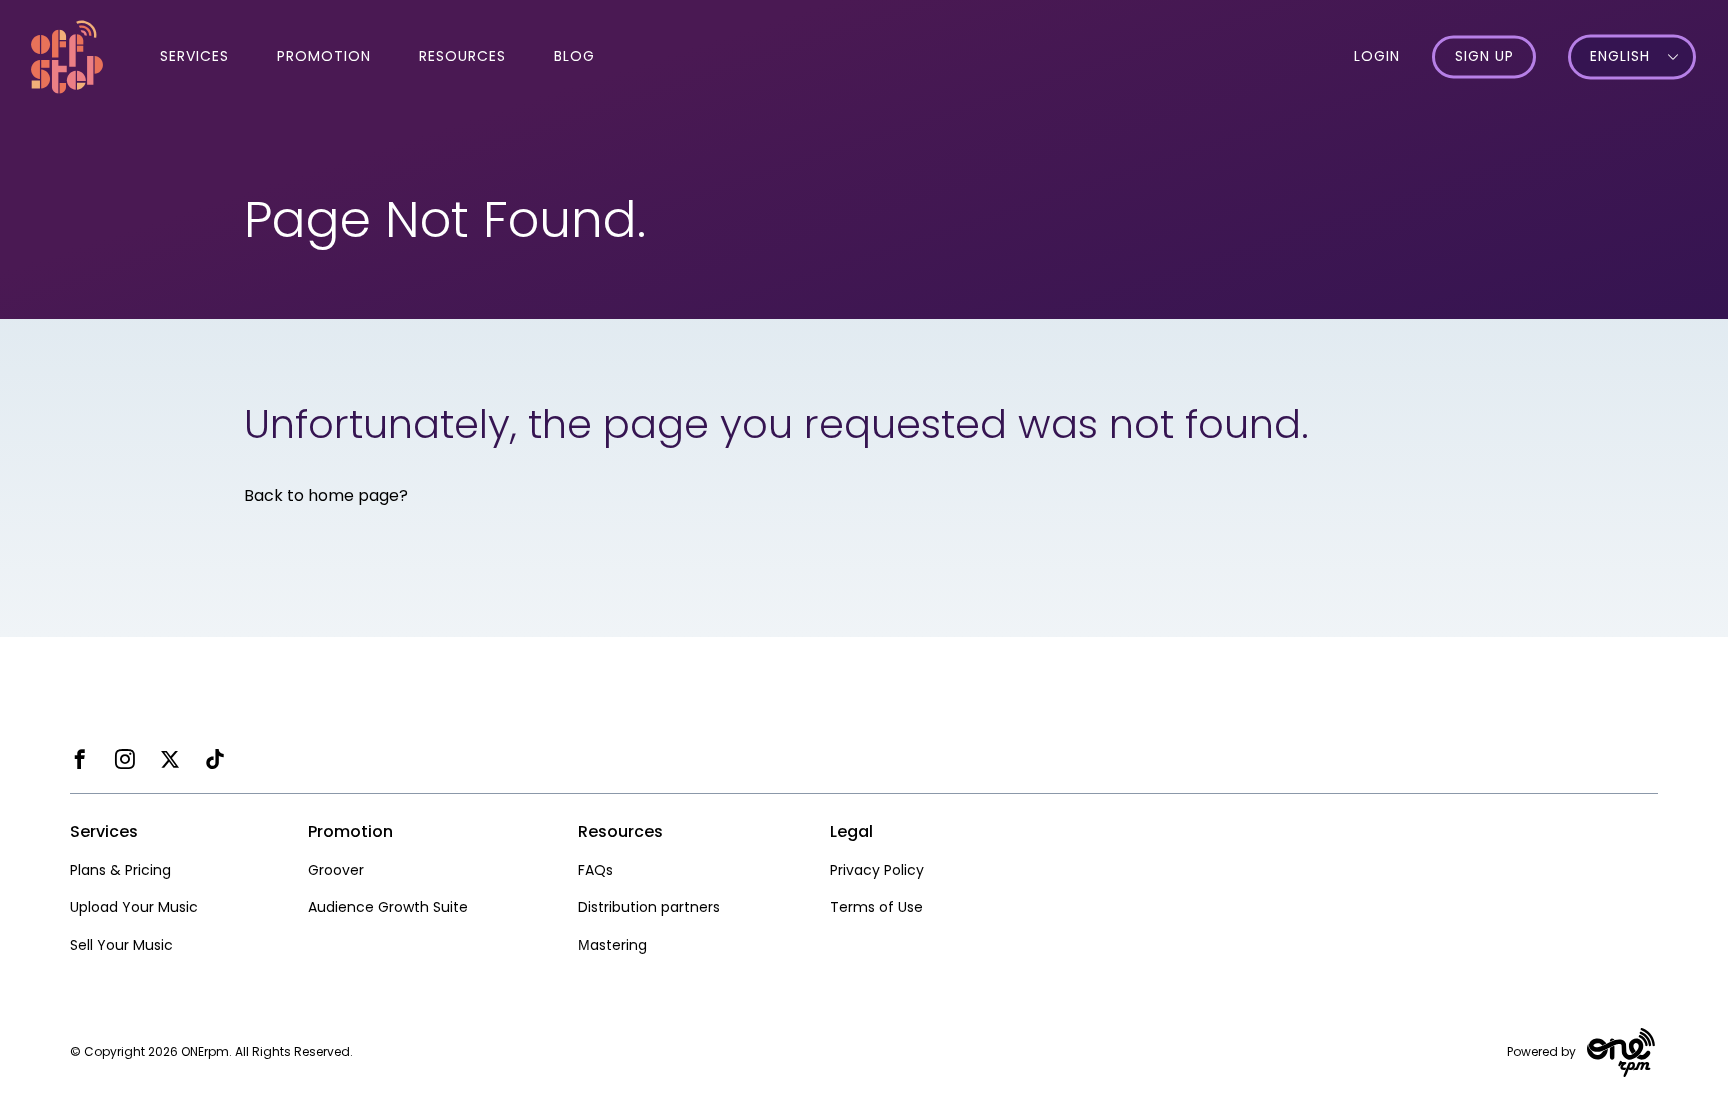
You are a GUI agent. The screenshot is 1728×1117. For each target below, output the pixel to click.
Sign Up (1484, 57)
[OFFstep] (67, 55)
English (1620, 57)
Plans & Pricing (120, 870)
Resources (462, 56)
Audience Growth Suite (388, 907)
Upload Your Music (134, 907)
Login (1377, 56)
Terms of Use (876, 907)
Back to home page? (326, 495)
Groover (336, 870)
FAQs (595, 870)
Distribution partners (649, 907)
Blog (574, 56)
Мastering (612, 945)
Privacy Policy (877, 870)
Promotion (324, 56)
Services (194, 56)
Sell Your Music (121, 945)
